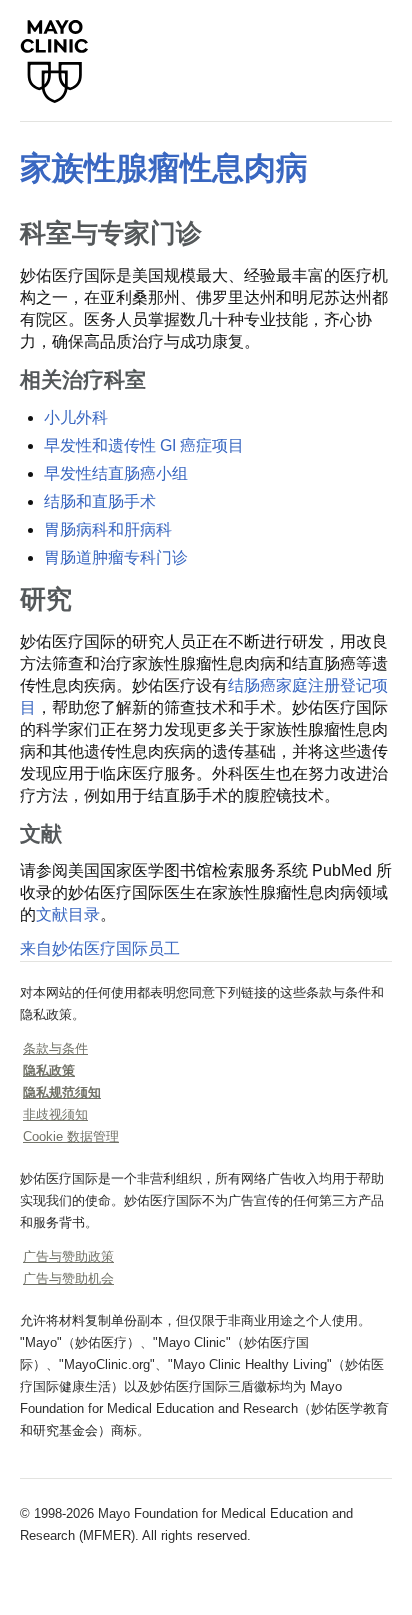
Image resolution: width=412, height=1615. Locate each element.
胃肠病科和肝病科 (108, 529)
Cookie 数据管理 (71, 1136)
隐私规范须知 (62, 1092)
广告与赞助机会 (68, 1278)
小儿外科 (76, 417)
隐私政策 (49, 1070)
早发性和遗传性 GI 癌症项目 (144, 445)
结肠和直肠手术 (100, 501)
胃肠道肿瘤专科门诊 (116, 557)
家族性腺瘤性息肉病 (164, 168)
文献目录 (68, 914)
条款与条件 (55, 1048)
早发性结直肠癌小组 (116, 473)
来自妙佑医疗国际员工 (100, 948)
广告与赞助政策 (68, 1256)
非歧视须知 (55, 1114)
